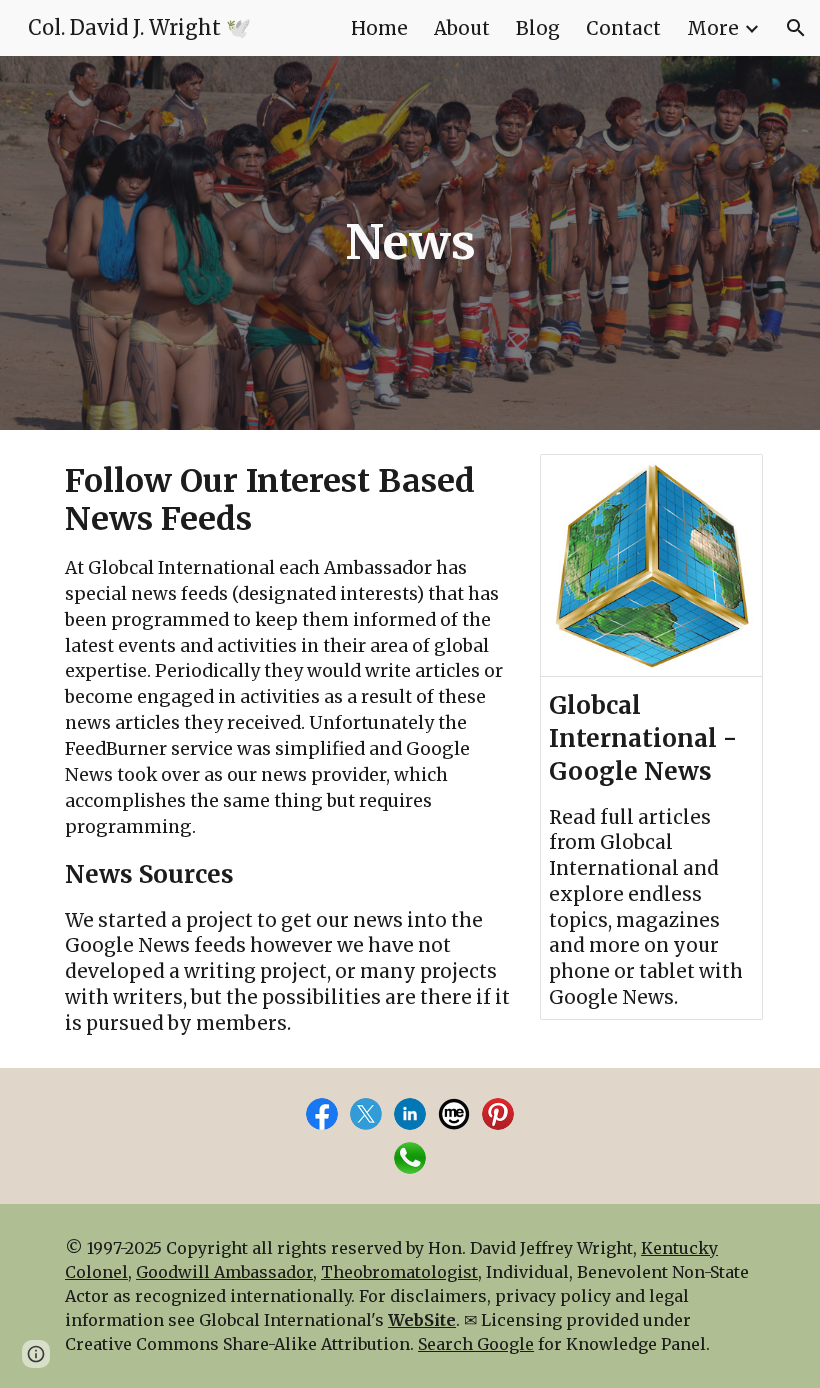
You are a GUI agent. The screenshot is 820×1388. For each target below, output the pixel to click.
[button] (796, 28)
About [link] (462, 28)
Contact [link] (623, 28)
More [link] (713, 28)
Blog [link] (538, 28)
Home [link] (379, 28)
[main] (410, 243)
